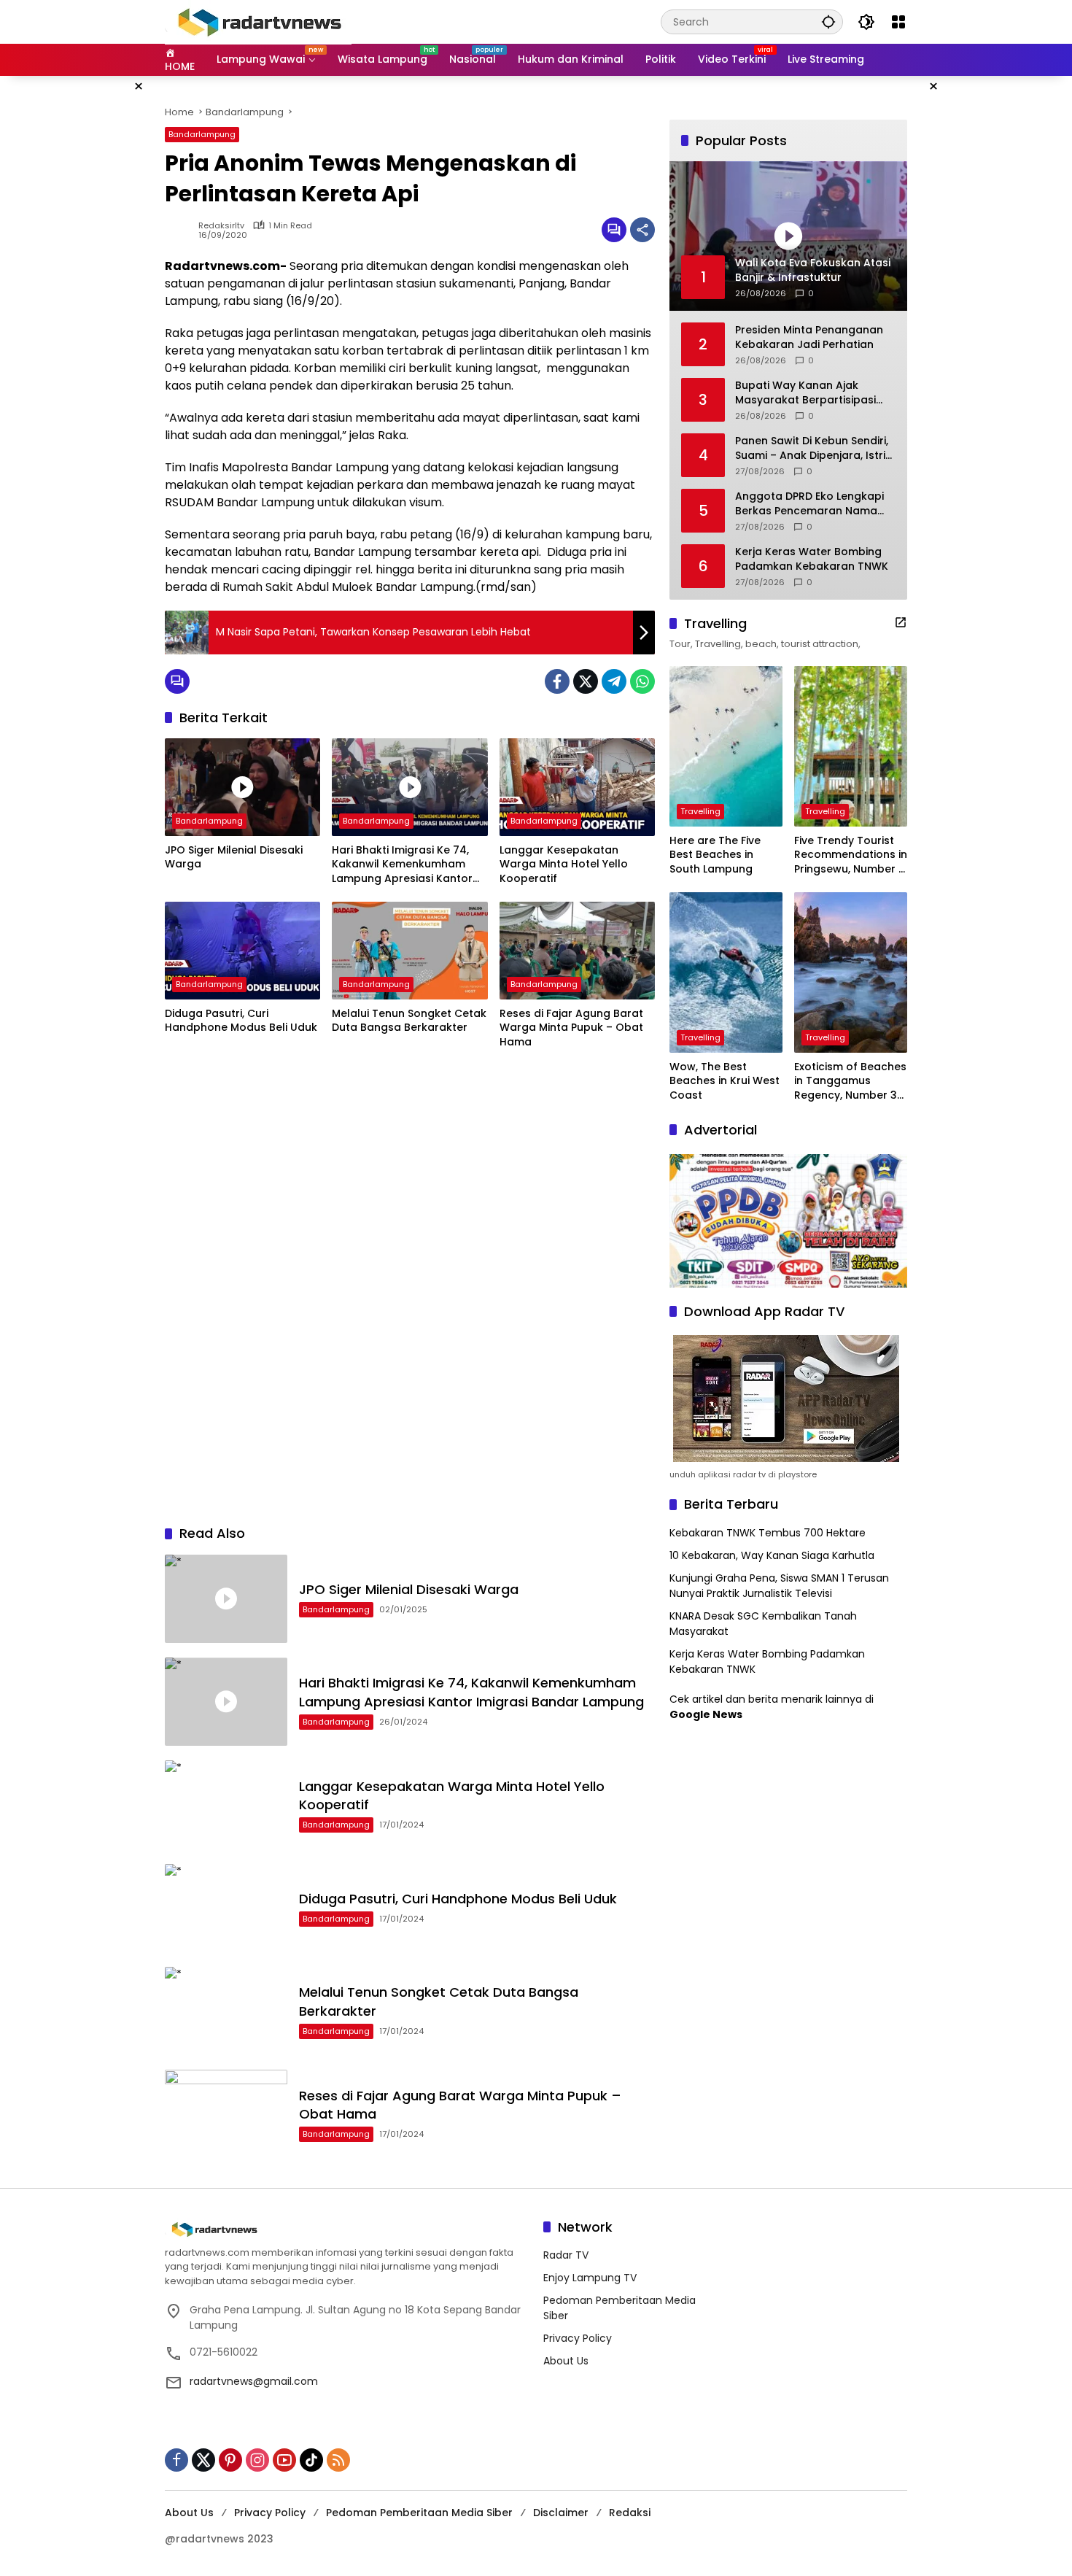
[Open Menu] (898, 22)
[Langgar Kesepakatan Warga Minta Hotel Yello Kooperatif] (577, 787)
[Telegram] (614, 681)
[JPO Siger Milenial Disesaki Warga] (242, 787)
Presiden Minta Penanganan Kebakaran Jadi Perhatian (809, 337)
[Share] (642, 230)
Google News (706, 1714)
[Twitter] (586, 681)
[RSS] (338, 2460)
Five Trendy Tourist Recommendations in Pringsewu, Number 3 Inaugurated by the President (851, 855)
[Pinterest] (230, 2460)
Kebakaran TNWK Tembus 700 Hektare (768, 1533)
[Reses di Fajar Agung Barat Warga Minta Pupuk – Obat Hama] (577, 951)
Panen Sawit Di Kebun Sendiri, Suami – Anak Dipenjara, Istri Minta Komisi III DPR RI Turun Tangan (812, 448)
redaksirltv (221, 226)
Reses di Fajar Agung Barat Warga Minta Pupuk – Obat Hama (571, 1028)
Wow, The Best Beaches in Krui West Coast (725, 1081)
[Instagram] (257, 2460)
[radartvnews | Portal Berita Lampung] (258, 21)
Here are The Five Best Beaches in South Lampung (715, 855)
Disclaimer (561, 2513)
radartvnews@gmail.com (254, 2381)
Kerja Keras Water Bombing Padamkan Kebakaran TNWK (812, 559)
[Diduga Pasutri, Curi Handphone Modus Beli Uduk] (242, 951)
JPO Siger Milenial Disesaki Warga (234, 858)
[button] (828, 22)
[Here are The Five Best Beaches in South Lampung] (726, 746)
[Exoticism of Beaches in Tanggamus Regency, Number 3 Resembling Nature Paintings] (851, 972)
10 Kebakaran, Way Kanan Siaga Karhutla (772, 1555)
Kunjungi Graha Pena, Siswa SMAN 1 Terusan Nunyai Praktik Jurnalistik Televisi (779, 1586)
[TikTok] (311, 2460)
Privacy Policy (578, 2338)
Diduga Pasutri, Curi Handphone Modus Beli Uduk (241, 1021)
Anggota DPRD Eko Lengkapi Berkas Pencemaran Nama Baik (809, 504)
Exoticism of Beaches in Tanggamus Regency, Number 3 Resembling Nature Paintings (850, 1082)
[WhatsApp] (642, 681)
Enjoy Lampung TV (590, 2278)
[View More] (901, 622)
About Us (566, 2361)
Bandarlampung (202, 134)
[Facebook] (557, 681)
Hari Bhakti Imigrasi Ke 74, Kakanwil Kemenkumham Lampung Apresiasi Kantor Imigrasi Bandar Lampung (402, 865)
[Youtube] (284, 2460)
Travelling (700, 811)
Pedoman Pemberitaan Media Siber (419, 2513)
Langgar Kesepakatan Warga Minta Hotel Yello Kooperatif (564, 865)
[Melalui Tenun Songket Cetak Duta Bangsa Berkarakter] (409, 951)
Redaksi (630, 2513)
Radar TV (566, 2255)
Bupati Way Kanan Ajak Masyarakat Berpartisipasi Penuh (805, 393)
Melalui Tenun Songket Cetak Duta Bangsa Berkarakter (409, 1021)
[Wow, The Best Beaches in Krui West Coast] (726, 972)
